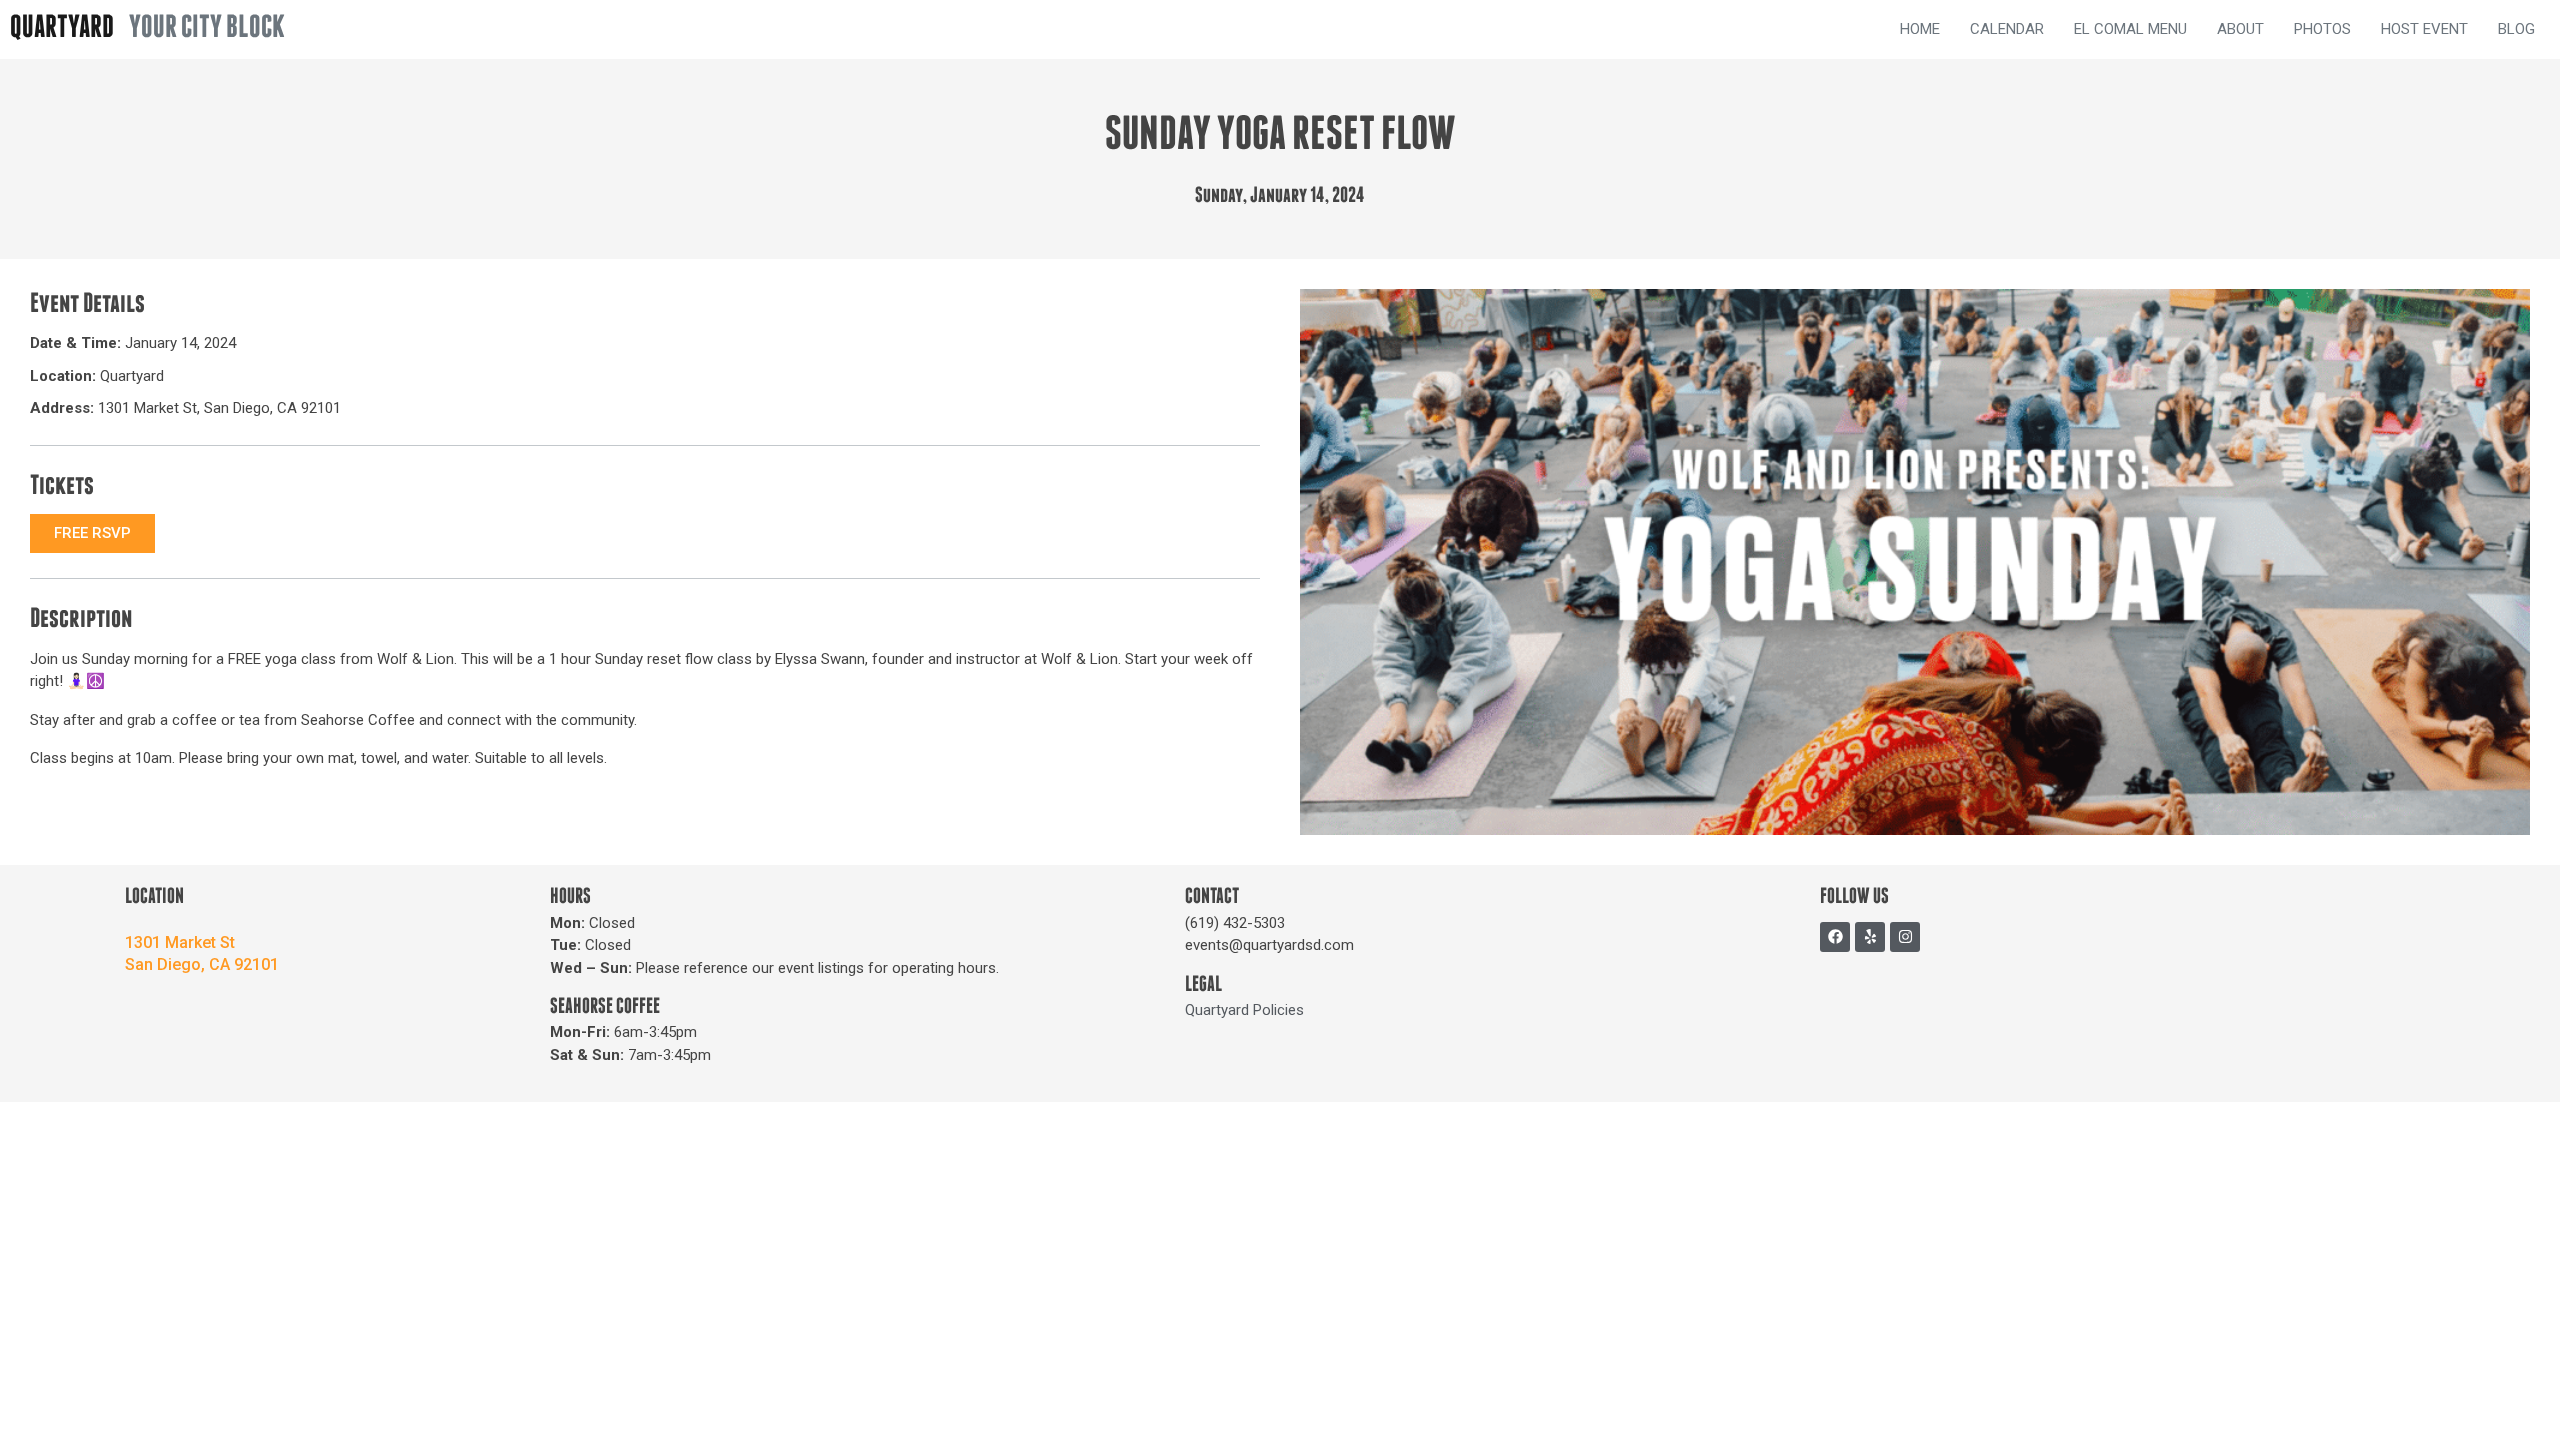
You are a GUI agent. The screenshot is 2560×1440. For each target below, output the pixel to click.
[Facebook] (1835, 937)
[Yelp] (1870, 937)
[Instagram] (1905, 937)
